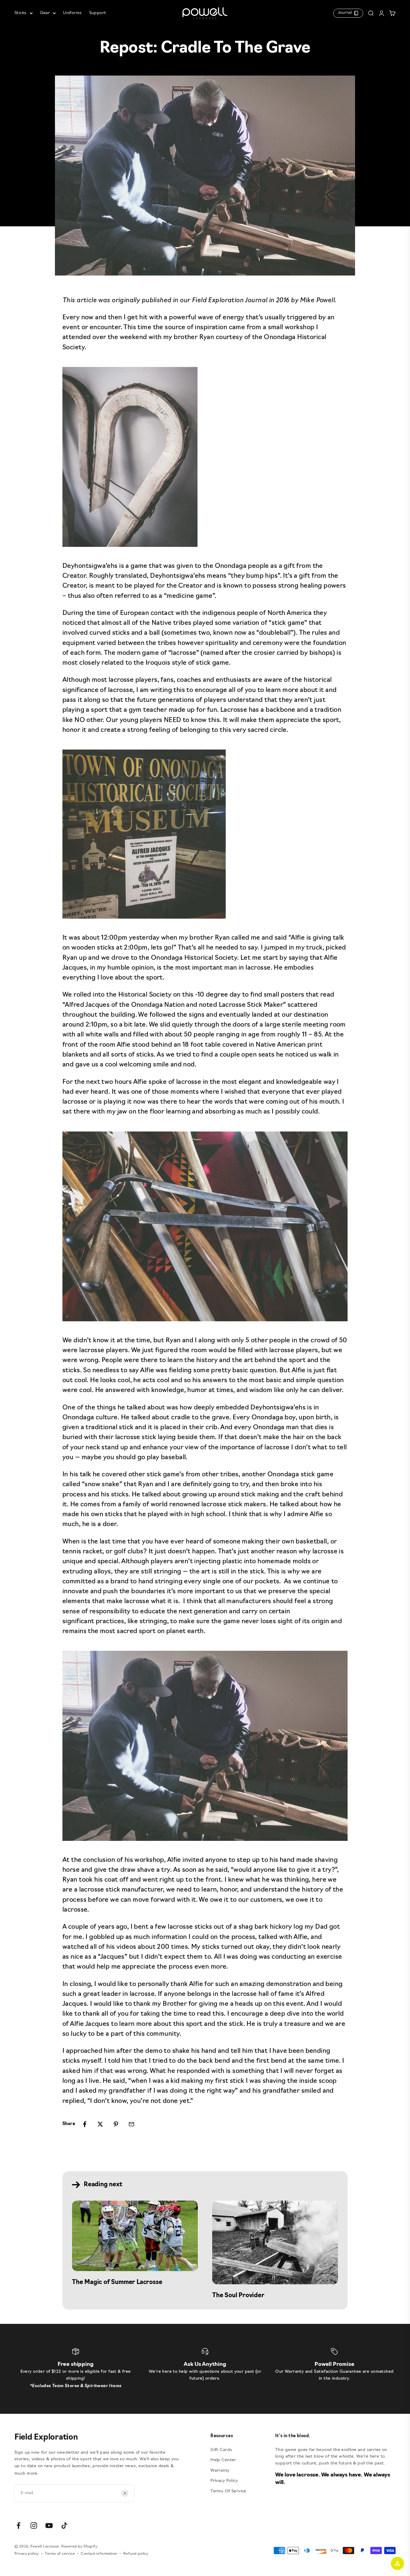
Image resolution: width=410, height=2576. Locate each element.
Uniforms (72, 13)
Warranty (220, 2471)
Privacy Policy (224, 2481)
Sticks (21, 13)
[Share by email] (131, 2124)
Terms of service (60, 2554)
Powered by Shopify (79, 2547)
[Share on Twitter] (100, 2124)
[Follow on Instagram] (34, 2525)
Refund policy (136, 2554)
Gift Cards (221, 2450)
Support (98, 13)
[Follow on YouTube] (49, 2525)
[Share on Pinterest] (116, 2124)
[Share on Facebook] (85, 2124)
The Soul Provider (238, 2296)
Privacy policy (27, 2554)
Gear (45, 13)
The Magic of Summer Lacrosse (117, 2282)
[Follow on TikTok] (64, 2525)
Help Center (223, 2460)
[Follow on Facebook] (18, 2525)
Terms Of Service (228, 2491)
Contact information (99, 2554)
